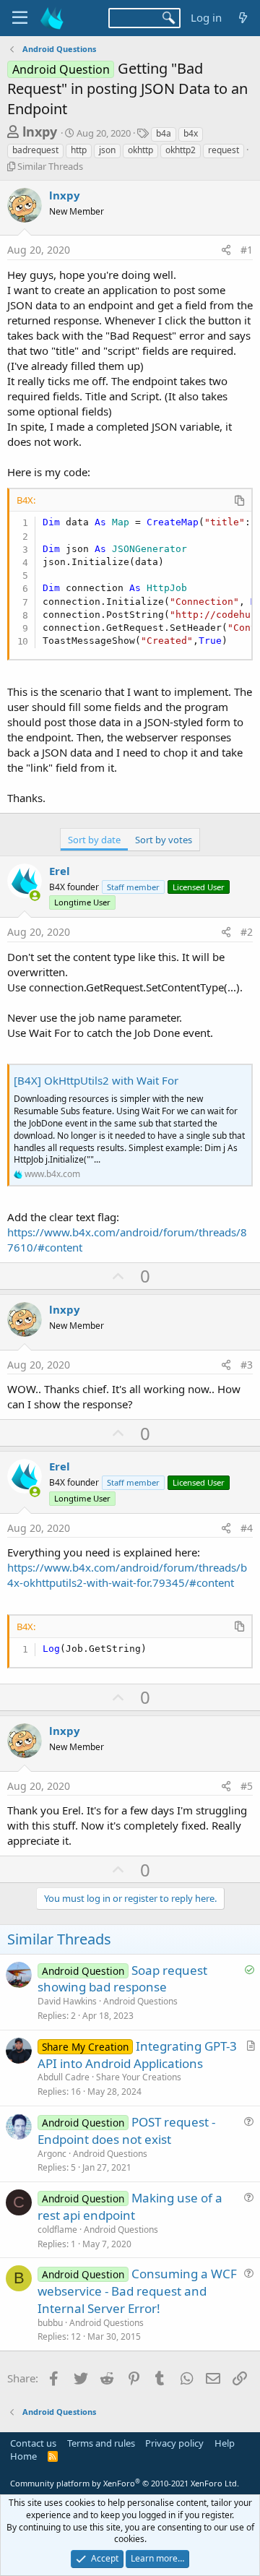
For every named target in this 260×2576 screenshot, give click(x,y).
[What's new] (243, 18)
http (79, 150)
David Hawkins (67, 2001)
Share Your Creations (139, 2077)
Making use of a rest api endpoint (130, 2206)
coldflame (57, 2230)
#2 (247, 932)
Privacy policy (174, 2443)
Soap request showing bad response (122, 1979)
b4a (164, 133)
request (224, 150)
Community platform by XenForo (125, 2483)
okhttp (140, 150)
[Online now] (35, 896)
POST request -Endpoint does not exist (126, 2131)
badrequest (35, 150)
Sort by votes (164, 840)
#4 (247, 1528)
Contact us (33, 2443)
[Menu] (20, 18)
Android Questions (140, 2001)
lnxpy (40, 132)
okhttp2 (181, 150)
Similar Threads (50, 166)
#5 (247, 1786)
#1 (247, 250)
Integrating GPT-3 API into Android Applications (137, 2055)
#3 (247, 1365)
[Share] (226, 250)
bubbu (50, 2323)
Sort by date (94, 840)
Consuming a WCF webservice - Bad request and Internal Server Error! (137, 2291)
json (107, 150)
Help (225, 2443)
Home (23, 2456)
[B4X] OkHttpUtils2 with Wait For (96, 1080)
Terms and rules (101, 2443)
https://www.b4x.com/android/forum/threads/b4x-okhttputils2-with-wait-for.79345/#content (127, 1575)
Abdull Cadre (64, 2077)
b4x (191, 133)
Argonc (52, 2154)
